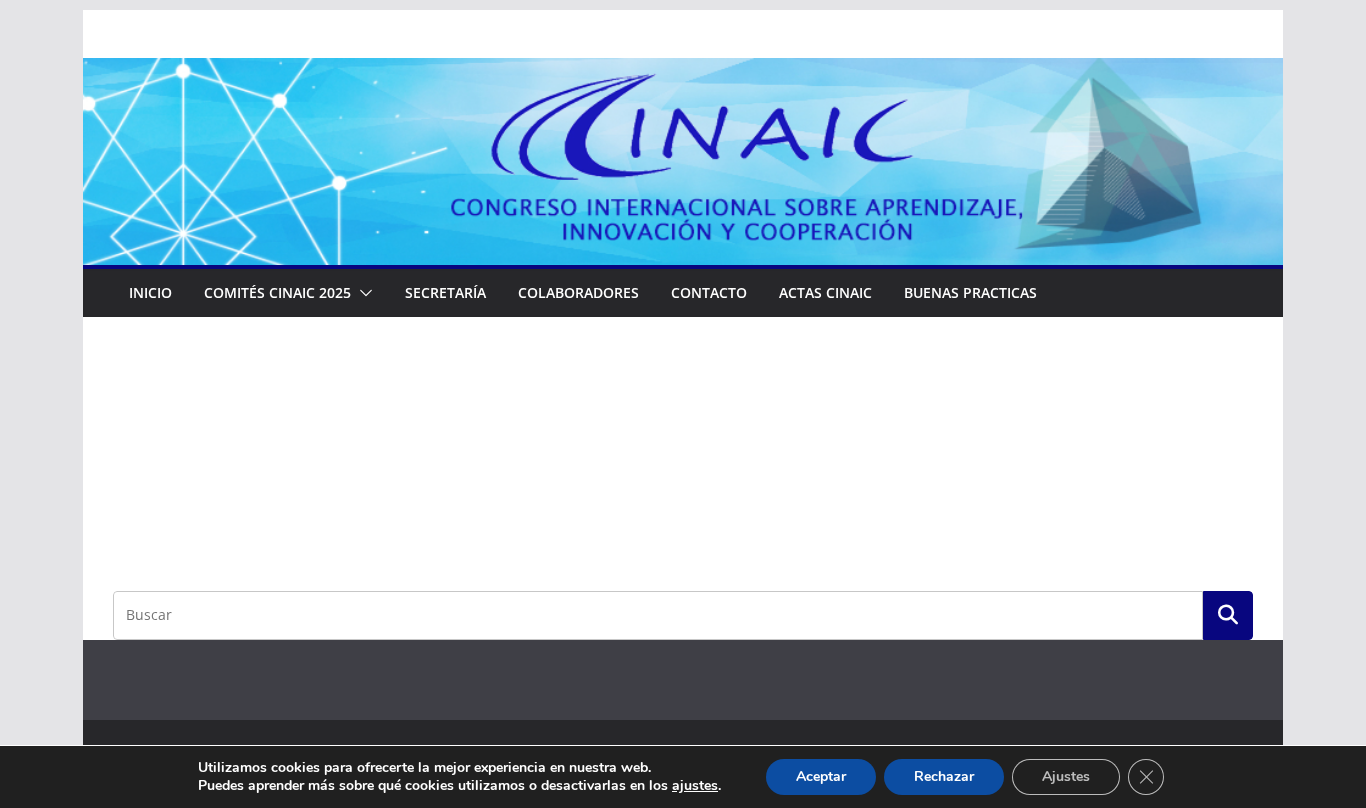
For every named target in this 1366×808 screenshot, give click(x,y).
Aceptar (821, 776)
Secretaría (445, 292)
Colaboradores (578, 292)
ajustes (695, 786)
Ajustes (1066, 776)
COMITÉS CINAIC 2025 (277, 292)
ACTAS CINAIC (825, 292)
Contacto (709, 292)
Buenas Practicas (970, 292)
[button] (362, 293)
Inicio (150, 292)
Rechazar (944, 776)
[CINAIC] (683, 72)
